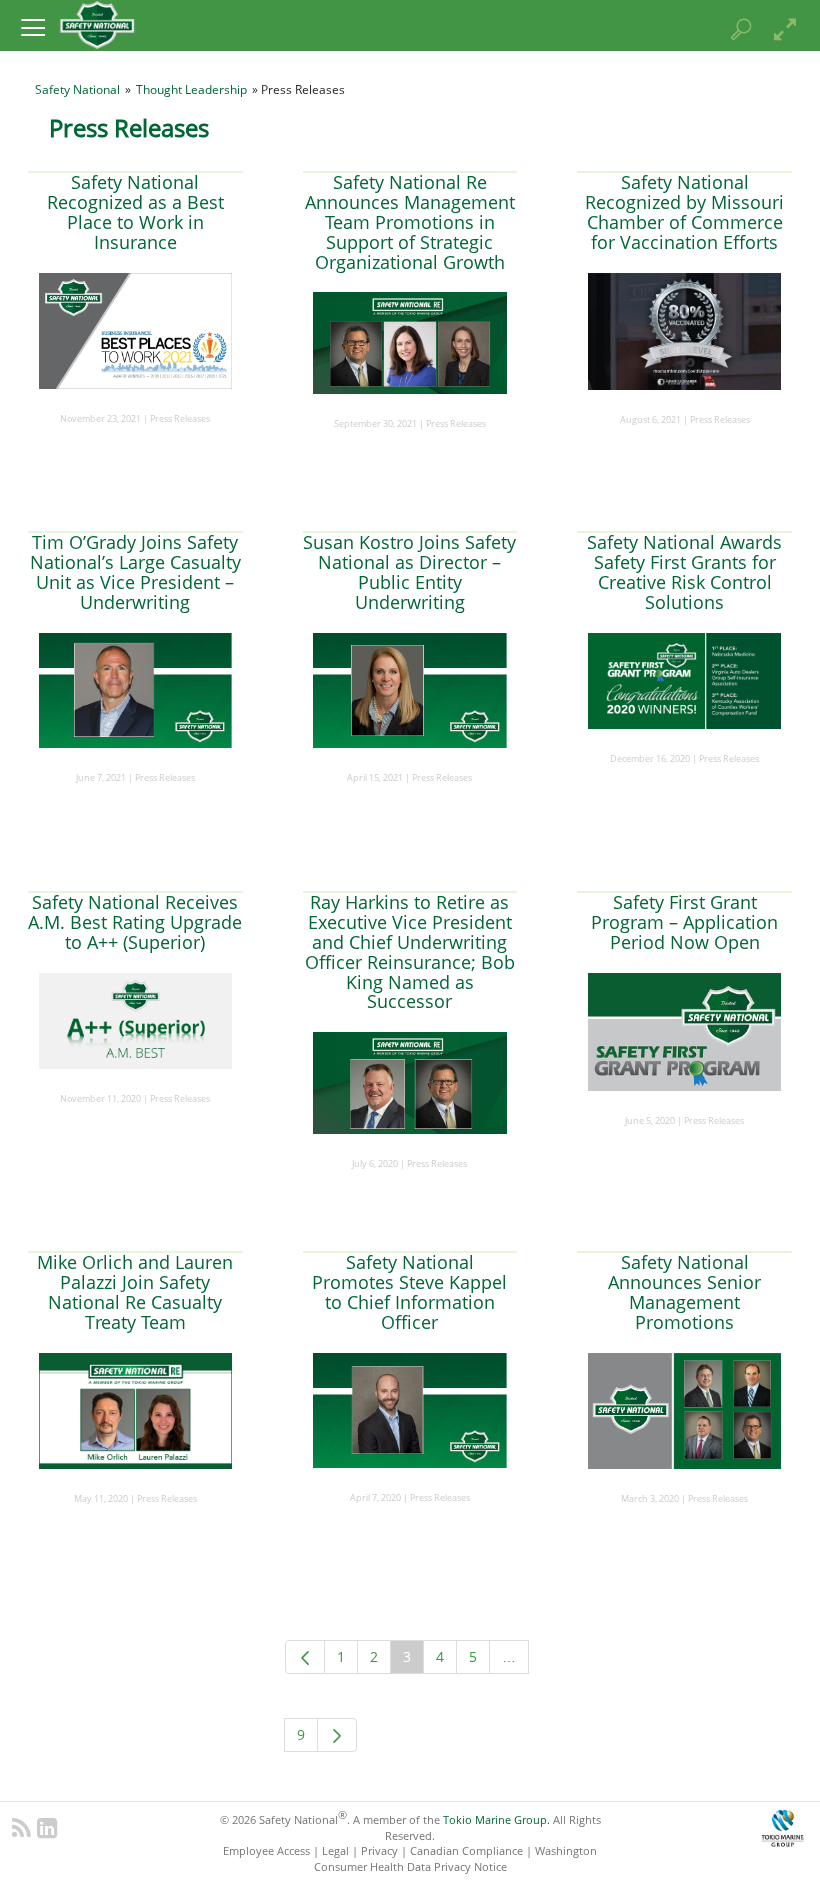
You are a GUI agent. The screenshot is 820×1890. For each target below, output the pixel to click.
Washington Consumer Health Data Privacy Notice (456, 1858)
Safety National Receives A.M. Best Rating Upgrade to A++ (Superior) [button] (135, 922)
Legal (335, 1850)
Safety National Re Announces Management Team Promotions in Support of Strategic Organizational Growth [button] (410, 221)
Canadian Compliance (466, 1850)
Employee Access (266, 1850)
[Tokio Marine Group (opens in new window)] (782, 1825)
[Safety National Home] (97, 23)
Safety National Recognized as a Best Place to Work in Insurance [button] (135, 211)
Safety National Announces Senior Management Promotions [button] (684, 1291)
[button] (32, 27)
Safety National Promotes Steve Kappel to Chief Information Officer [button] (409, 1291)
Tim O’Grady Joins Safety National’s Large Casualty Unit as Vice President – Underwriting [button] (135, 571)
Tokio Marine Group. (496, 1819)
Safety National (77, 89)
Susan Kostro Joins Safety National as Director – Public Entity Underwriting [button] (409, 571)
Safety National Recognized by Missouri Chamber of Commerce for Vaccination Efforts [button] (684, 211)
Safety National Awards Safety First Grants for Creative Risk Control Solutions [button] (684, 571)
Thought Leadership (191, 89)
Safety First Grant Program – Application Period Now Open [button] (684, 922)
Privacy (379, 1850)
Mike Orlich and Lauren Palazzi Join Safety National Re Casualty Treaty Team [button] (135, 1291)
